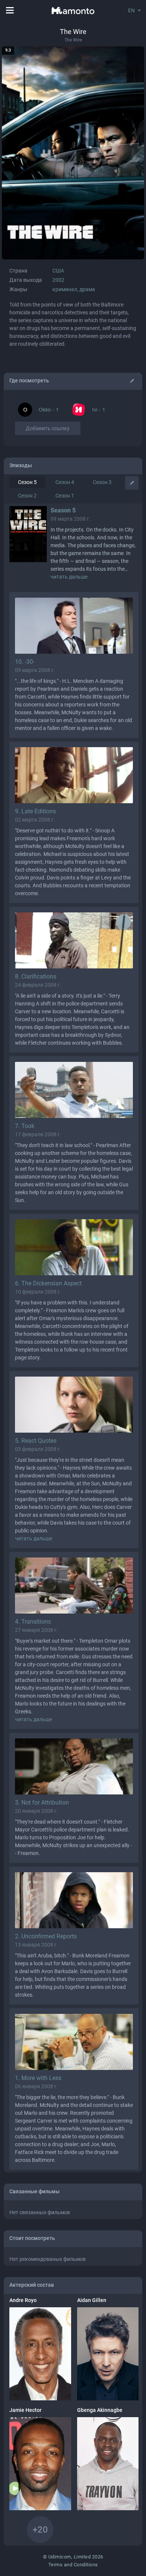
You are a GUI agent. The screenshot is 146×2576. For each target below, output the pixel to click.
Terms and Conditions (73, 2565)
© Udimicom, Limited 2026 (73, 2557)
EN (131, 10)
